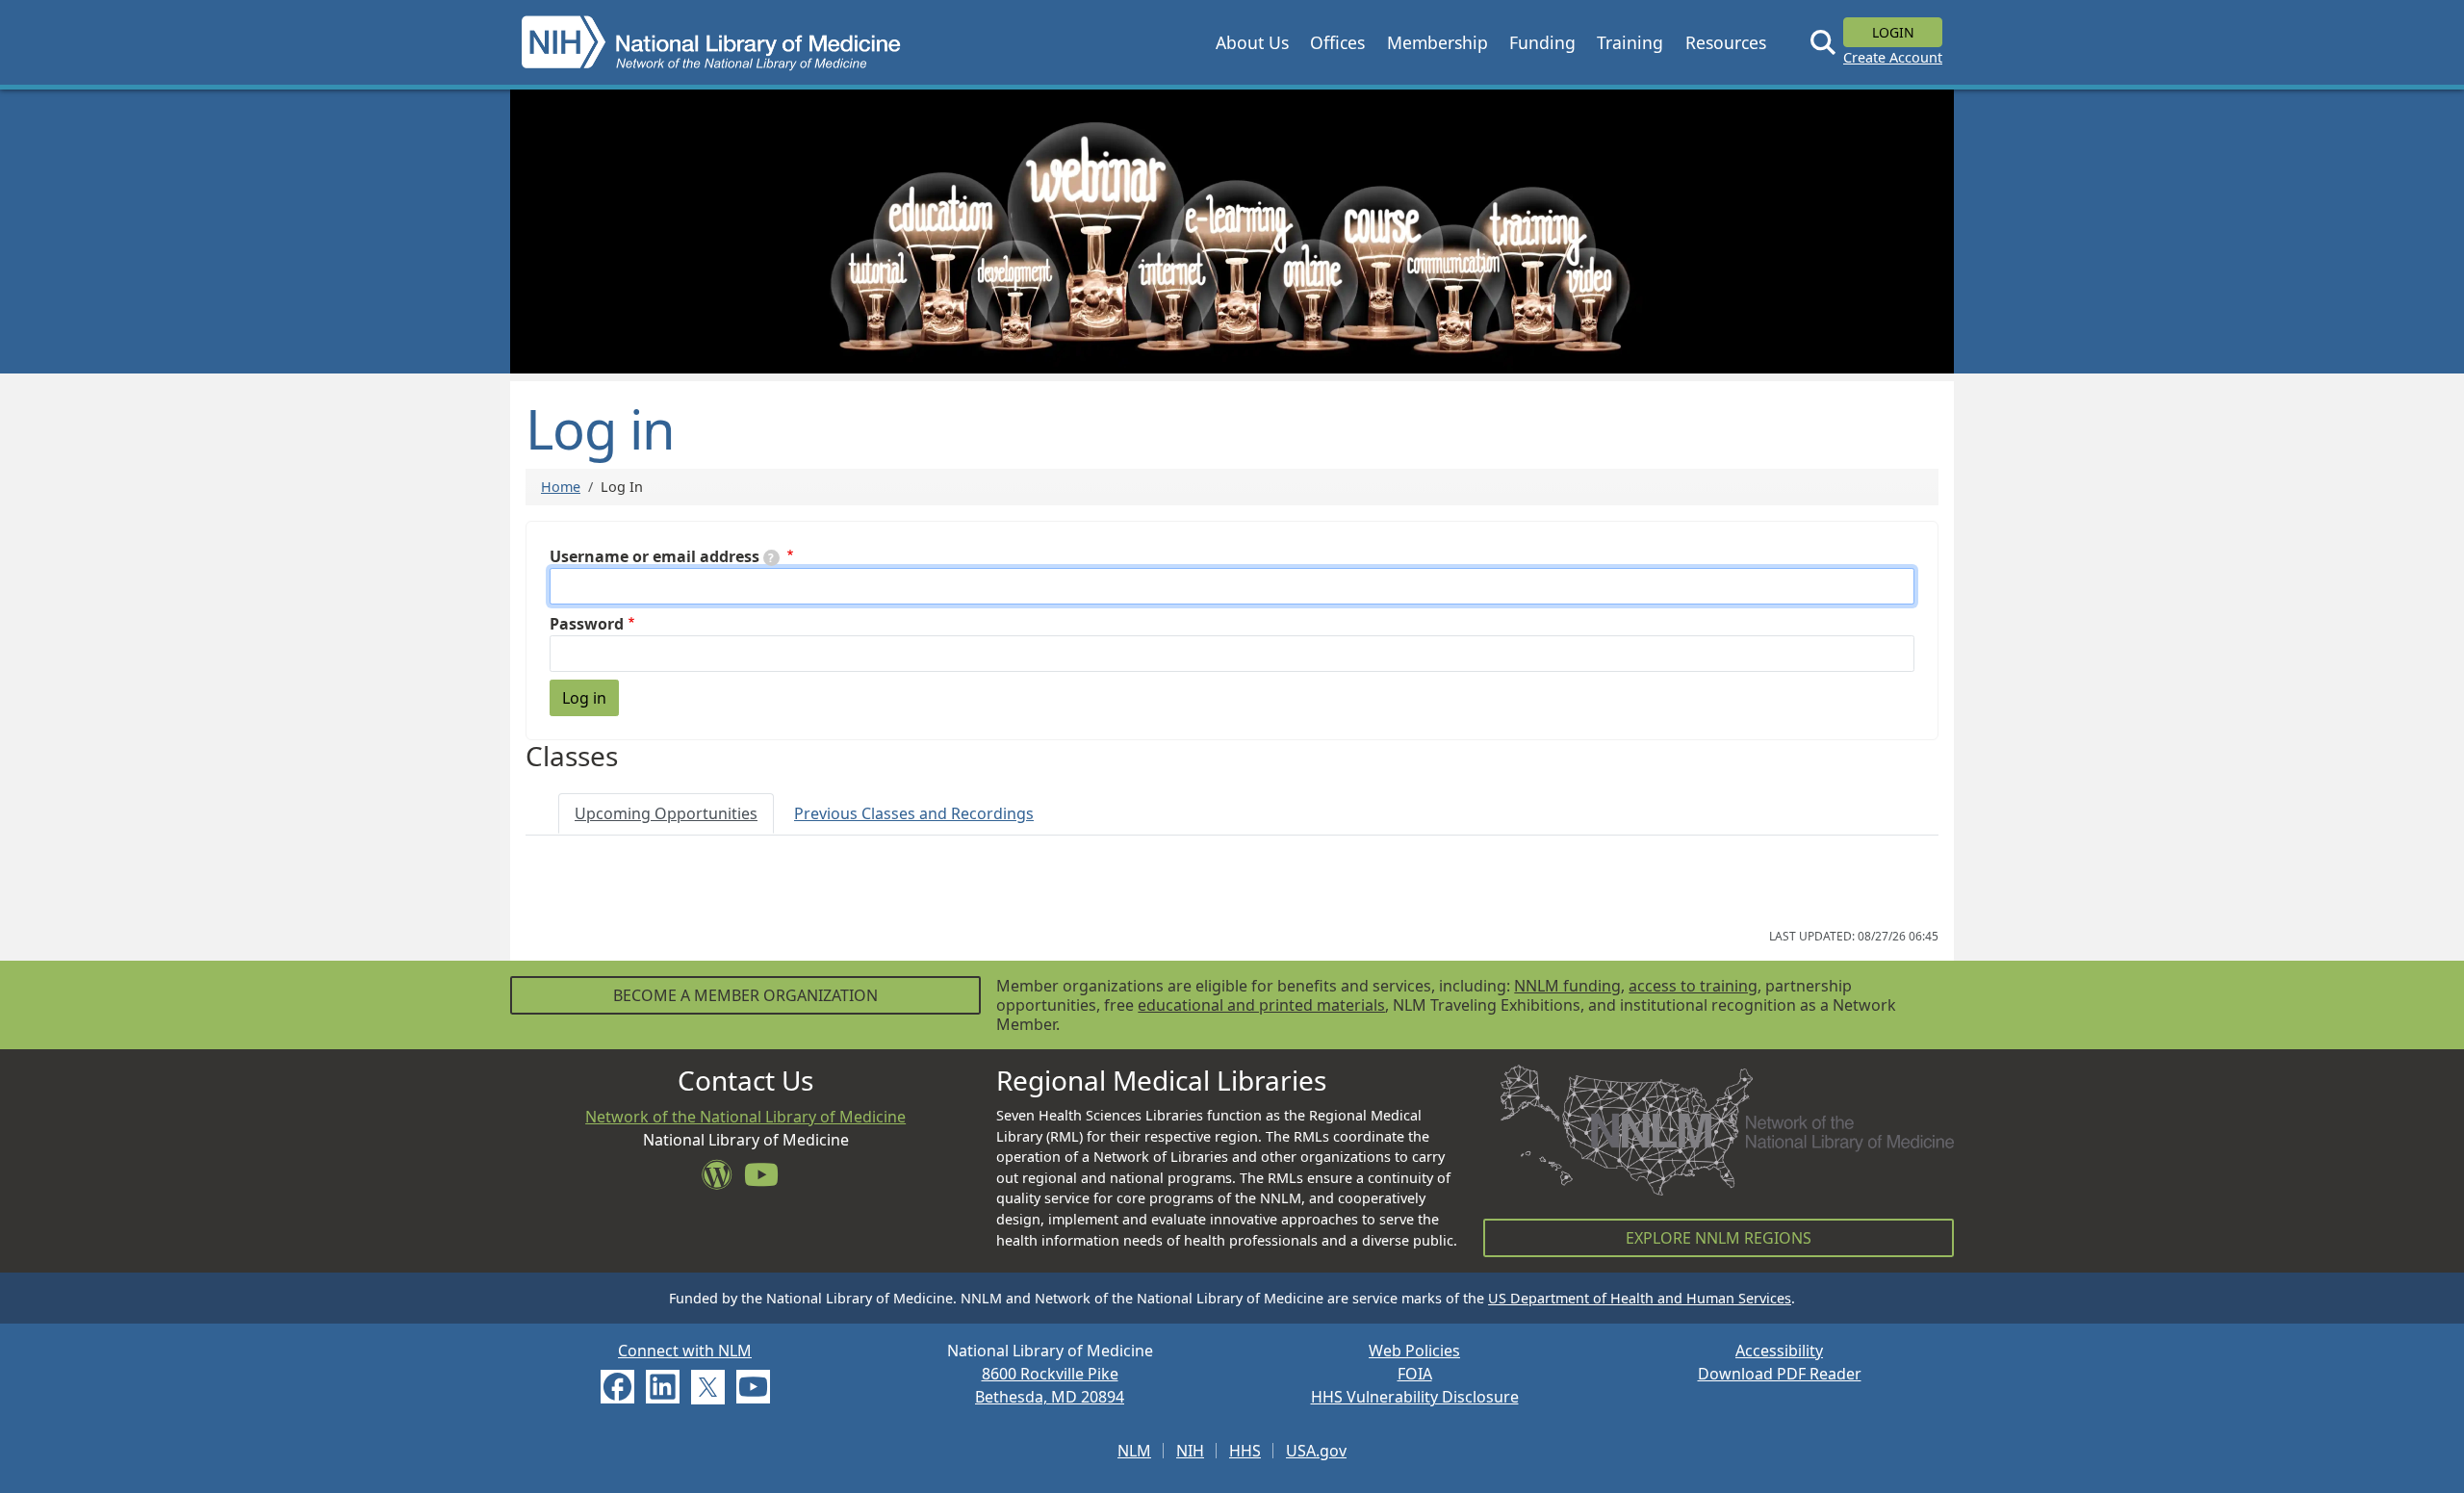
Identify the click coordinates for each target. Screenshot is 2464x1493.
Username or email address (654, 556)
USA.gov (1316, 1451)
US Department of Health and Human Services (1640, 1298)
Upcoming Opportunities (666, 813)
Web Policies (1414, 1351)
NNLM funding (1567, 986)
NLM (1134, 1451)
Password (587, 624)
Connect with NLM (685, 1351)
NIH (1190, 1451)
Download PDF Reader (1780, 1374)
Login (1893, 32)
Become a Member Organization (745, 995)
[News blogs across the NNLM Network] (723, 1180)
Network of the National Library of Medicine (745, 1117)
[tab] (666, 813)
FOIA (1415, 1374)
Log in (584, 698)
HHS (1245, 1451)
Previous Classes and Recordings (914, 813)
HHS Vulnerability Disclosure (1415, 1397)
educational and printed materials (1261, 1005)
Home (561, 487)
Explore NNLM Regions (1719, 1238)
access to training (1693, 986)
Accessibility (1779, 1351)
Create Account (1893, 57)
